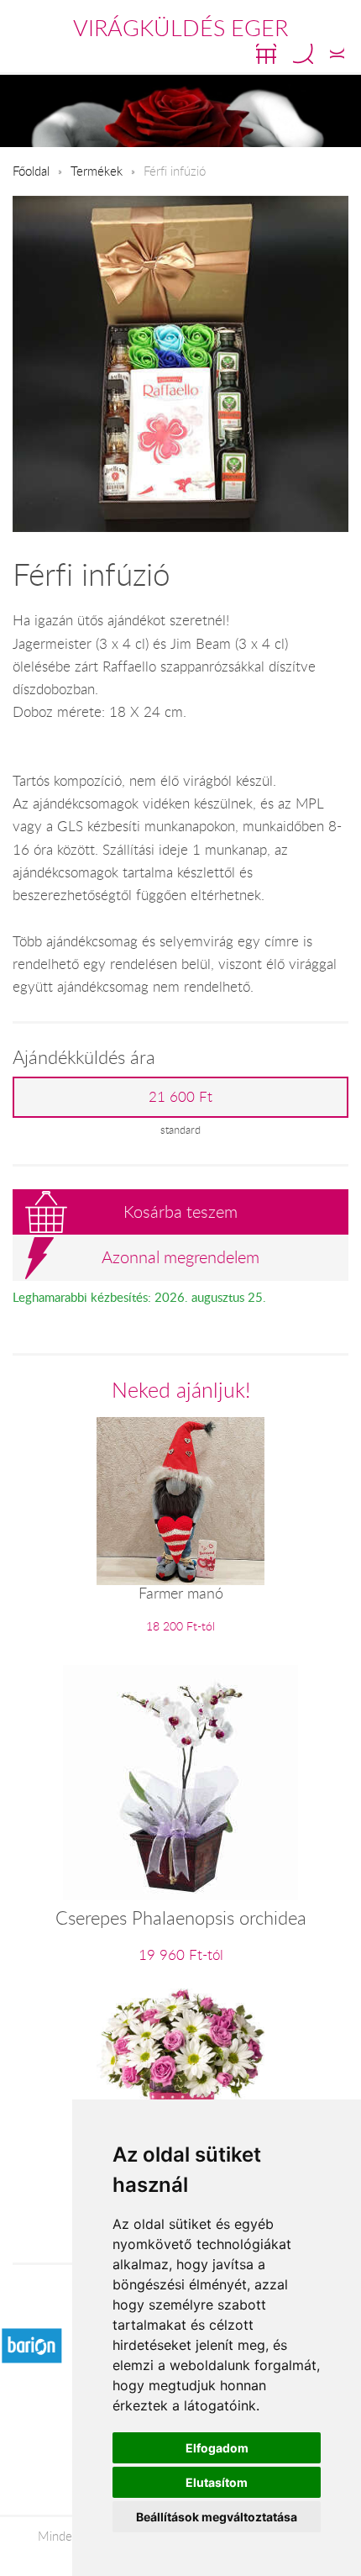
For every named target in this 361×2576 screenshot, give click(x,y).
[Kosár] (266, 54)
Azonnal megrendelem (180, 1257)
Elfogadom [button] (217, 2448)
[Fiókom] (337, 54)
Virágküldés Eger (180, 28)
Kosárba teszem (180, 1212)
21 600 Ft (180, 1097)
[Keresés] (303, 54)
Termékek (97, 171)
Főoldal (31, 171)
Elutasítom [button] (217, 2482)
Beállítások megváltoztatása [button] (217, 2517)
